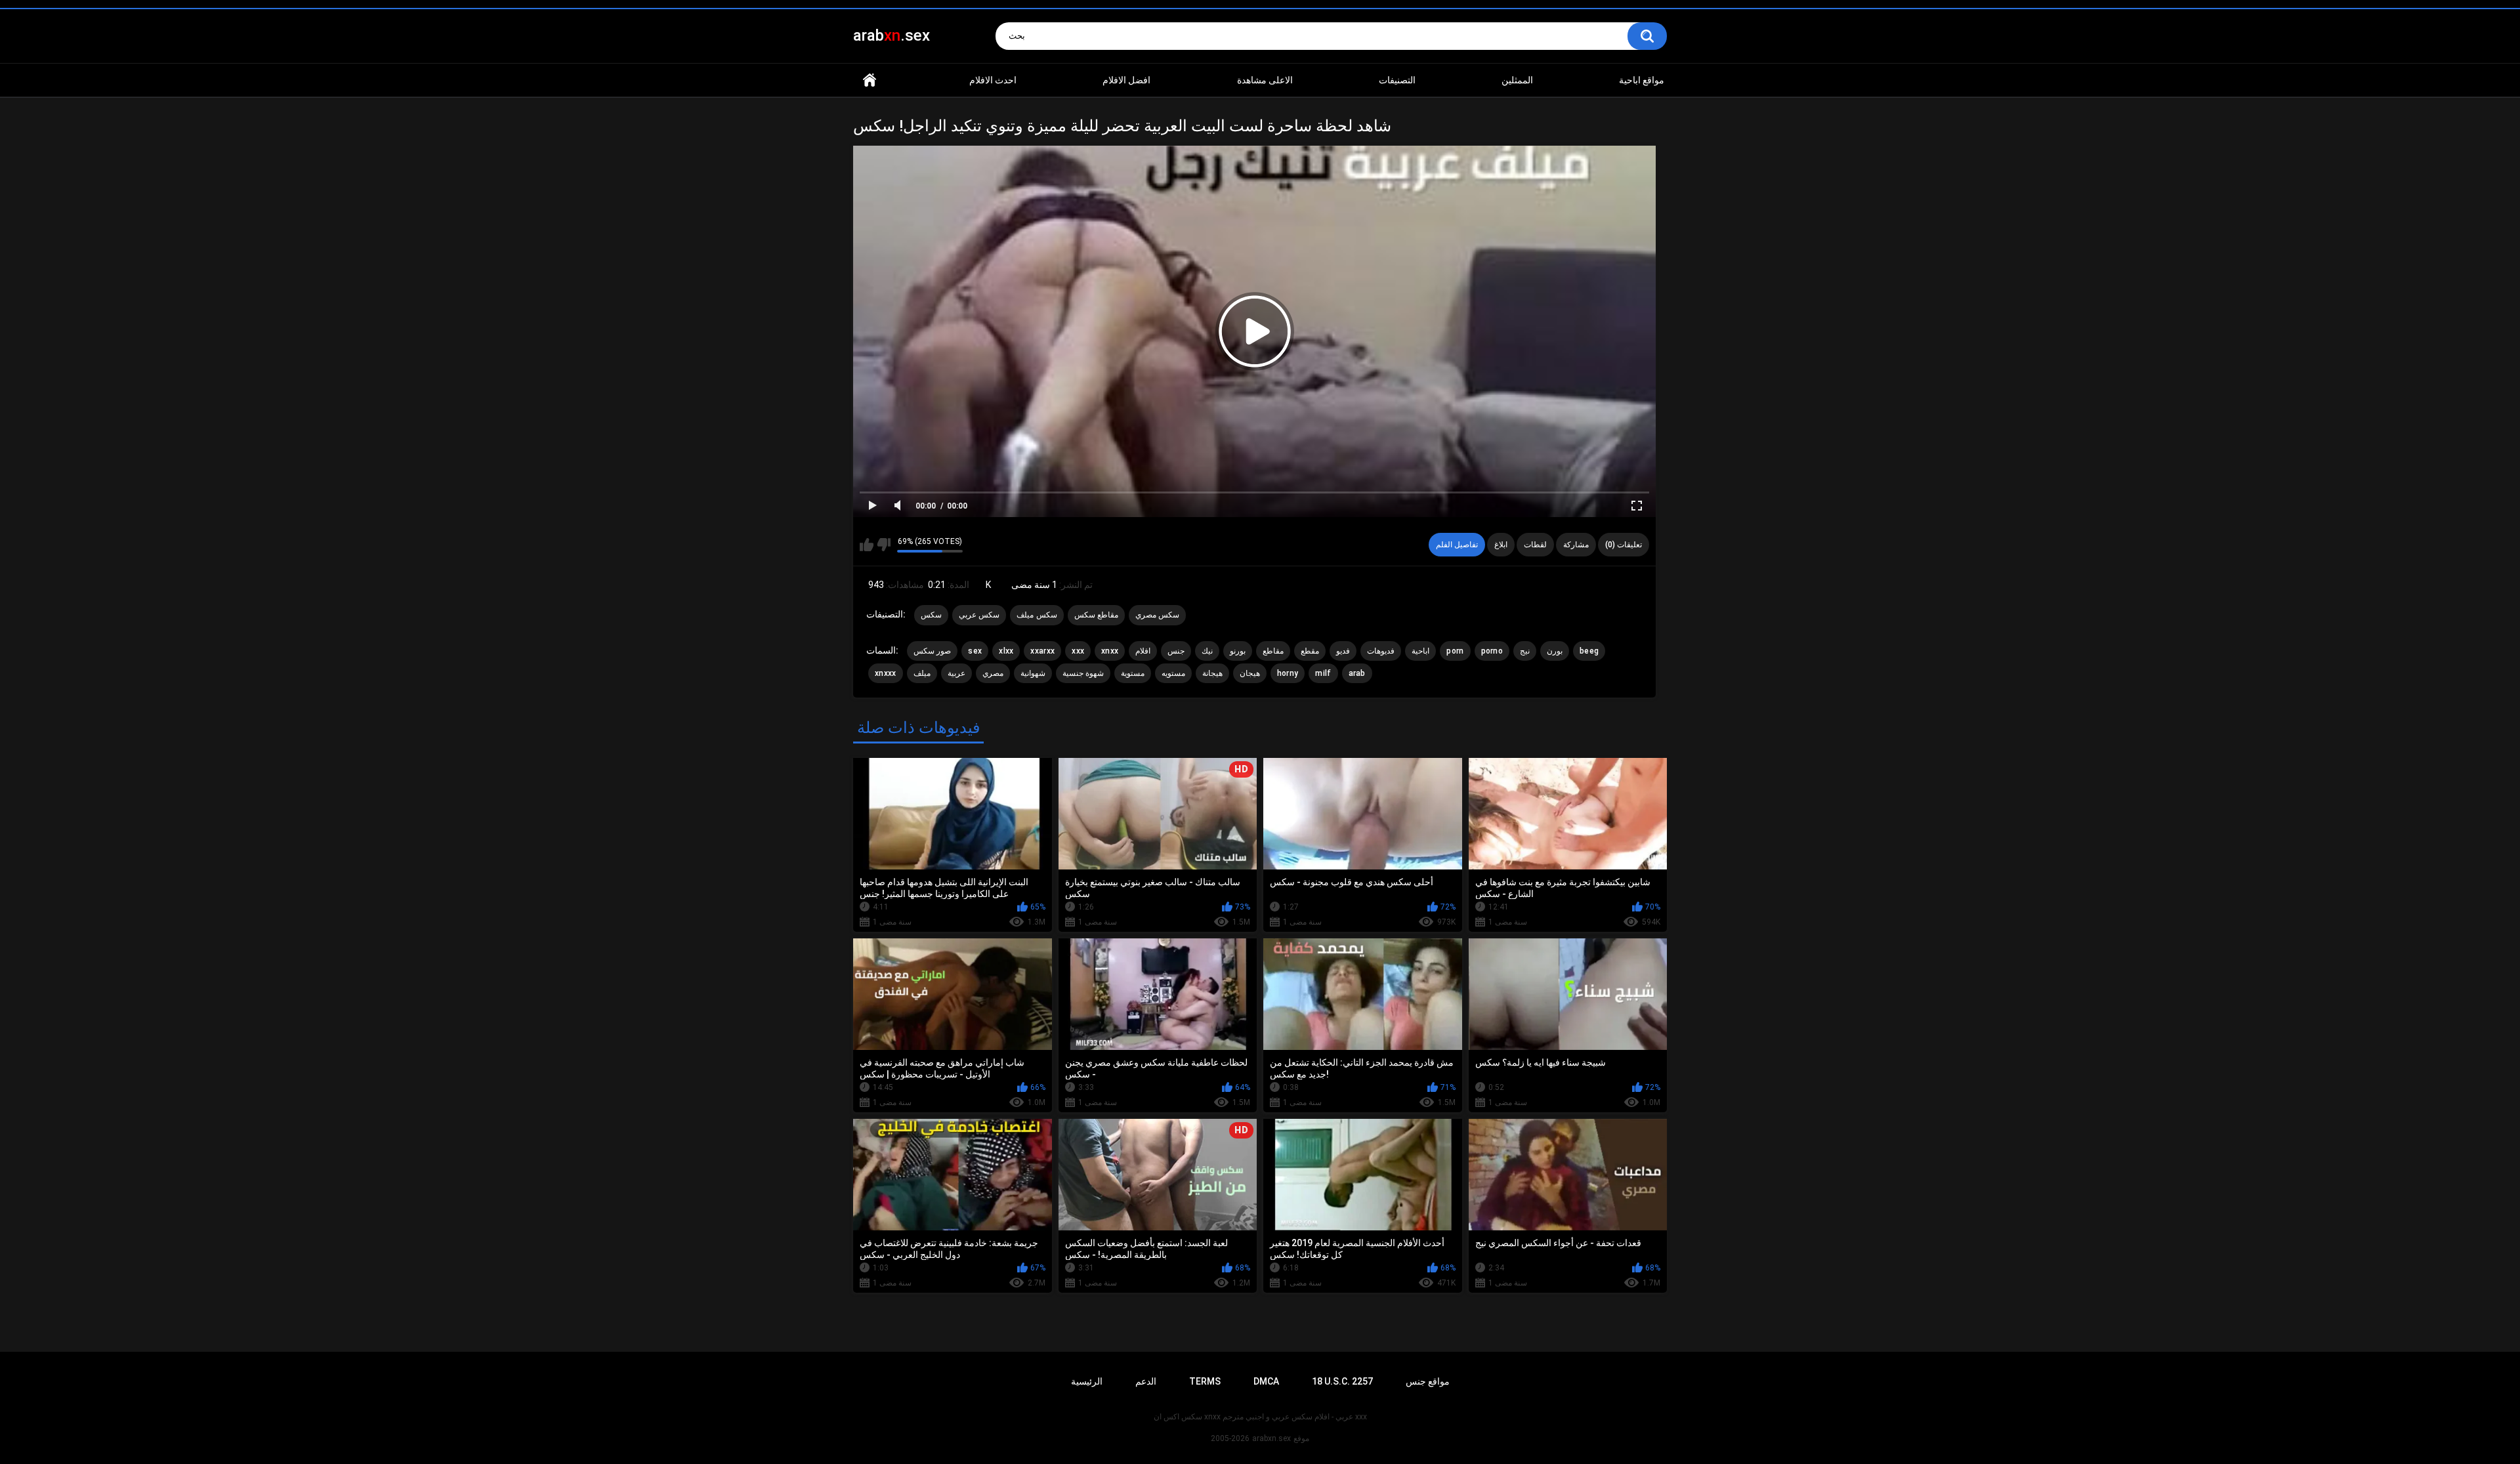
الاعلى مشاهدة (1265, 80)
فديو (1343, 651)
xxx (1078, 651)
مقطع (1310, 651)
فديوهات (1381, 651)
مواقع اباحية (1642, 80)
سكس (931, 615)
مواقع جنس (1428, 1381)
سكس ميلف (1037, 615)
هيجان (1250, 673)
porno (1492, 651)
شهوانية (1033, 673)
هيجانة (1212, 673)
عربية (956, 673)
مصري (993, 673)
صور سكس (932, 651)
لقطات (1535, 545)
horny (1288, 673)
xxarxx (1042, 651)
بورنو (1238, 651)
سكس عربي (979, 615)
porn (1455, 651)
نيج (1525, 651)
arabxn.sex (1271, 1438)
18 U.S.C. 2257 (1342, 1381)
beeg (1589, 651)
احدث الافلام (993, 80)
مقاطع (1273, 651)
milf (1323, 673)
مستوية (1133, 673)
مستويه (1173, 673)
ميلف (922, 673)
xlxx (1006, 651)
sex (975, 651)
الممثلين (1517, 80)
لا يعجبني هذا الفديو (884, 545)
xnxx (1110, 651)
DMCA (1266, 1381)
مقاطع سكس (1096, 615)
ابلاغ (1501, 545)
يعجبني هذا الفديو (867, 545)
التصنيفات (1397, 80)
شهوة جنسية (1083, 673)
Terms (1205, 1381)
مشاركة (1576, 545)
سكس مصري (1157, 615)
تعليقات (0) (1624, 545)
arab (1357, 673)
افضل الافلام (1126, 80)
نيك (1207, 651)
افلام (1143, 651)
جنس (1176, 651)
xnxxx (886, 673)
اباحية (1420, 651)
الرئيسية (870, 80)
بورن (1555, 651)
